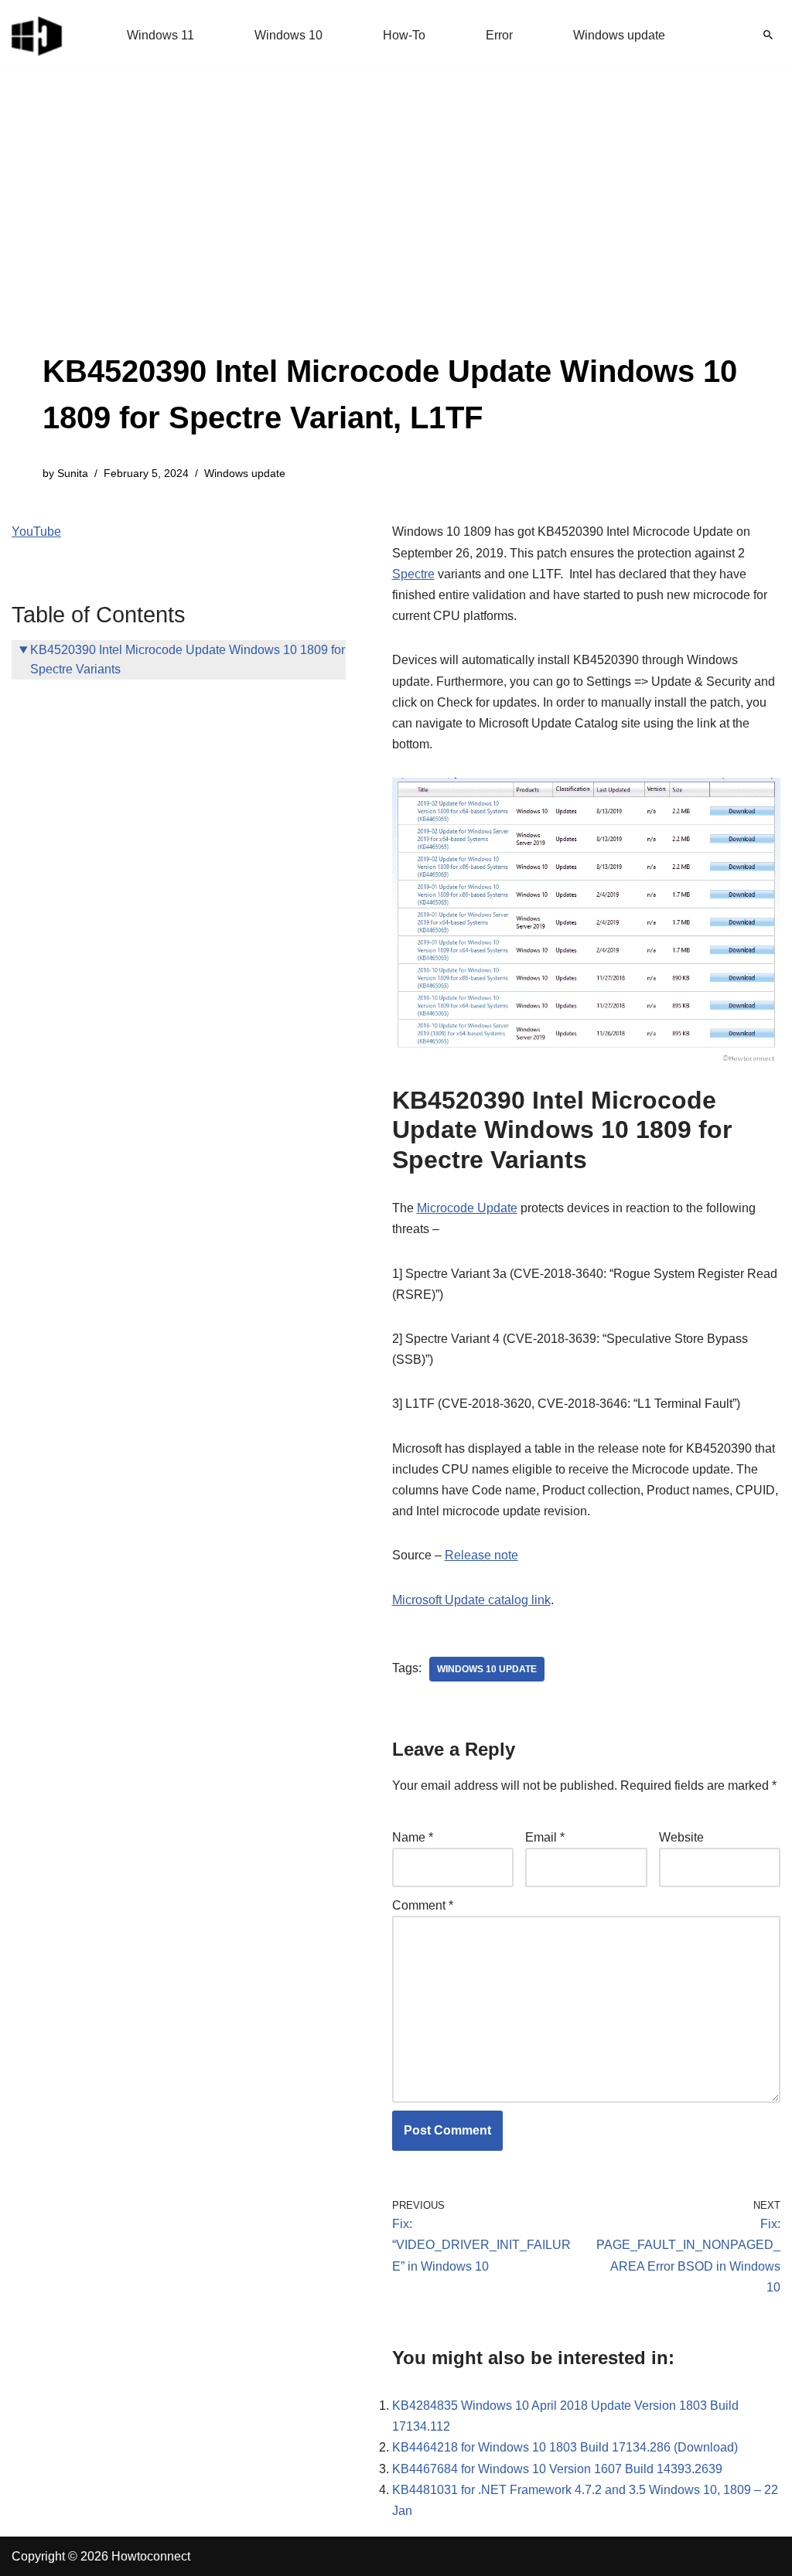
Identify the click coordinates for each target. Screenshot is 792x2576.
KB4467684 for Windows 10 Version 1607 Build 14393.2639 (557, 2469)
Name (413, 1837)
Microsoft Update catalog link (471, 1600)
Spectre (413, 574)
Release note (481, 1555)
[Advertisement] (396, 232)
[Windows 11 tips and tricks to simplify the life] (38, 35)
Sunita (73, 473)
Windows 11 (160, 35)
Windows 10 (288, 35)
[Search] (768, 35)
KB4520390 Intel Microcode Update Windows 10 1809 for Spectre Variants (188, 660)
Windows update (619, 35)
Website (681, 1837)
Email (545, 1837)
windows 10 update (487, 1669)
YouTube (36, 532)
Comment (423, 1905)
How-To (404, 35)
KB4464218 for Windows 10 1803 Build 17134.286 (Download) (565, 2447)
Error (499, 35)
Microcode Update (467, 1208)
